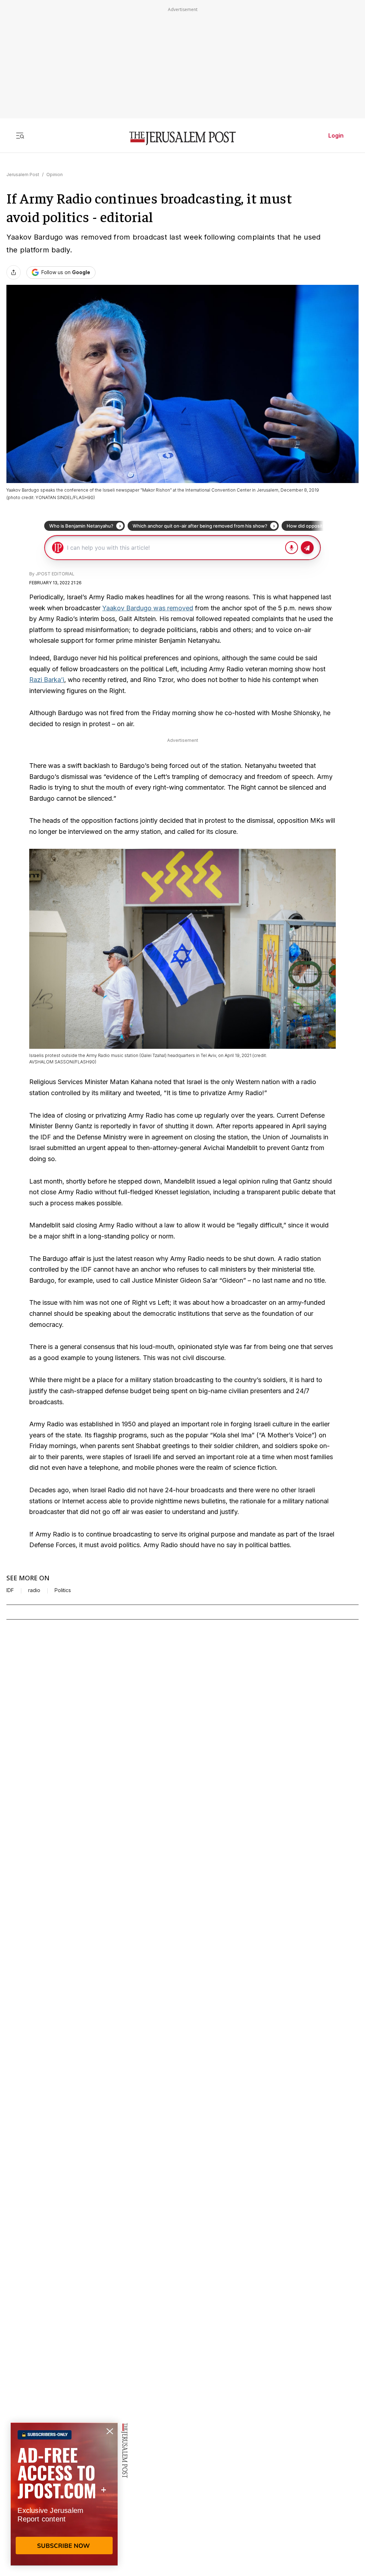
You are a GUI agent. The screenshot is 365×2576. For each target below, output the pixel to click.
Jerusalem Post (23, 175)
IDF (10, 1590)
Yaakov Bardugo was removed (148, 608)
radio (34, 1590)
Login (336, 135)
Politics (63, 1590)
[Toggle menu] (20, 135)
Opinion (55, 175)
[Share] (14, 272)
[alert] (64, 2494)
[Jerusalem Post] (182, 138)
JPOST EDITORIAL (55, 574)
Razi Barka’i (47, 680)
